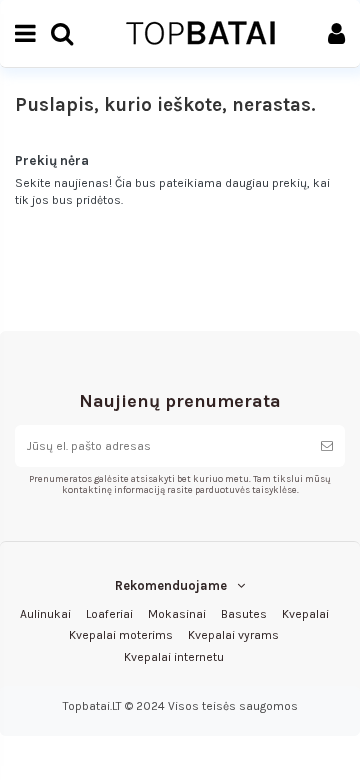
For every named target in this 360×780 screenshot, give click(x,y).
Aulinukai (45, 614)
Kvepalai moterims (121, 635)
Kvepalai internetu (174, 657)
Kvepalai (305, 614)
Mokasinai (177, 614)
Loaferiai (109, 614)
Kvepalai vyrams (233, 635)
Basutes (244, 614)
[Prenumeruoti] (327, 446)
